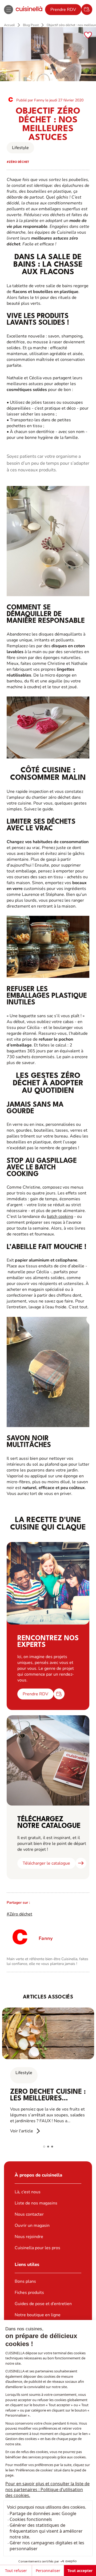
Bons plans (25, 2281)
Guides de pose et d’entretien (43, 2304)
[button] (44, 2147)
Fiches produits (29, 2293)
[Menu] (9, 10)
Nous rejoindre (29, 2237)
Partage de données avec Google (43, 2513)
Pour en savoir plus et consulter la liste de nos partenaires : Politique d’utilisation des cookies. (47, 2490)
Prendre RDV (63, 10)
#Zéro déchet (19, 1914)
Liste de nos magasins (36, 2203)
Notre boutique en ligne (38, 2315)
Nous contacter (29, 2214)
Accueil (9, 25)
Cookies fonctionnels (31, 2519)
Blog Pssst (31, 25)
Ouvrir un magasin (32, 2225)
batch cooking (60, 1217)
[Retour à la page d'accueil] (29, 9)
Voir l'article (22, 2131)
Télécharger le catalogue (46, 1863)
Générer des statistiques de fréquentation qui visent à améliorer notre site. (46, 2531)
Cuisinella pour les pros (37, 2248)
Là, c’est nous (28, 2192)
